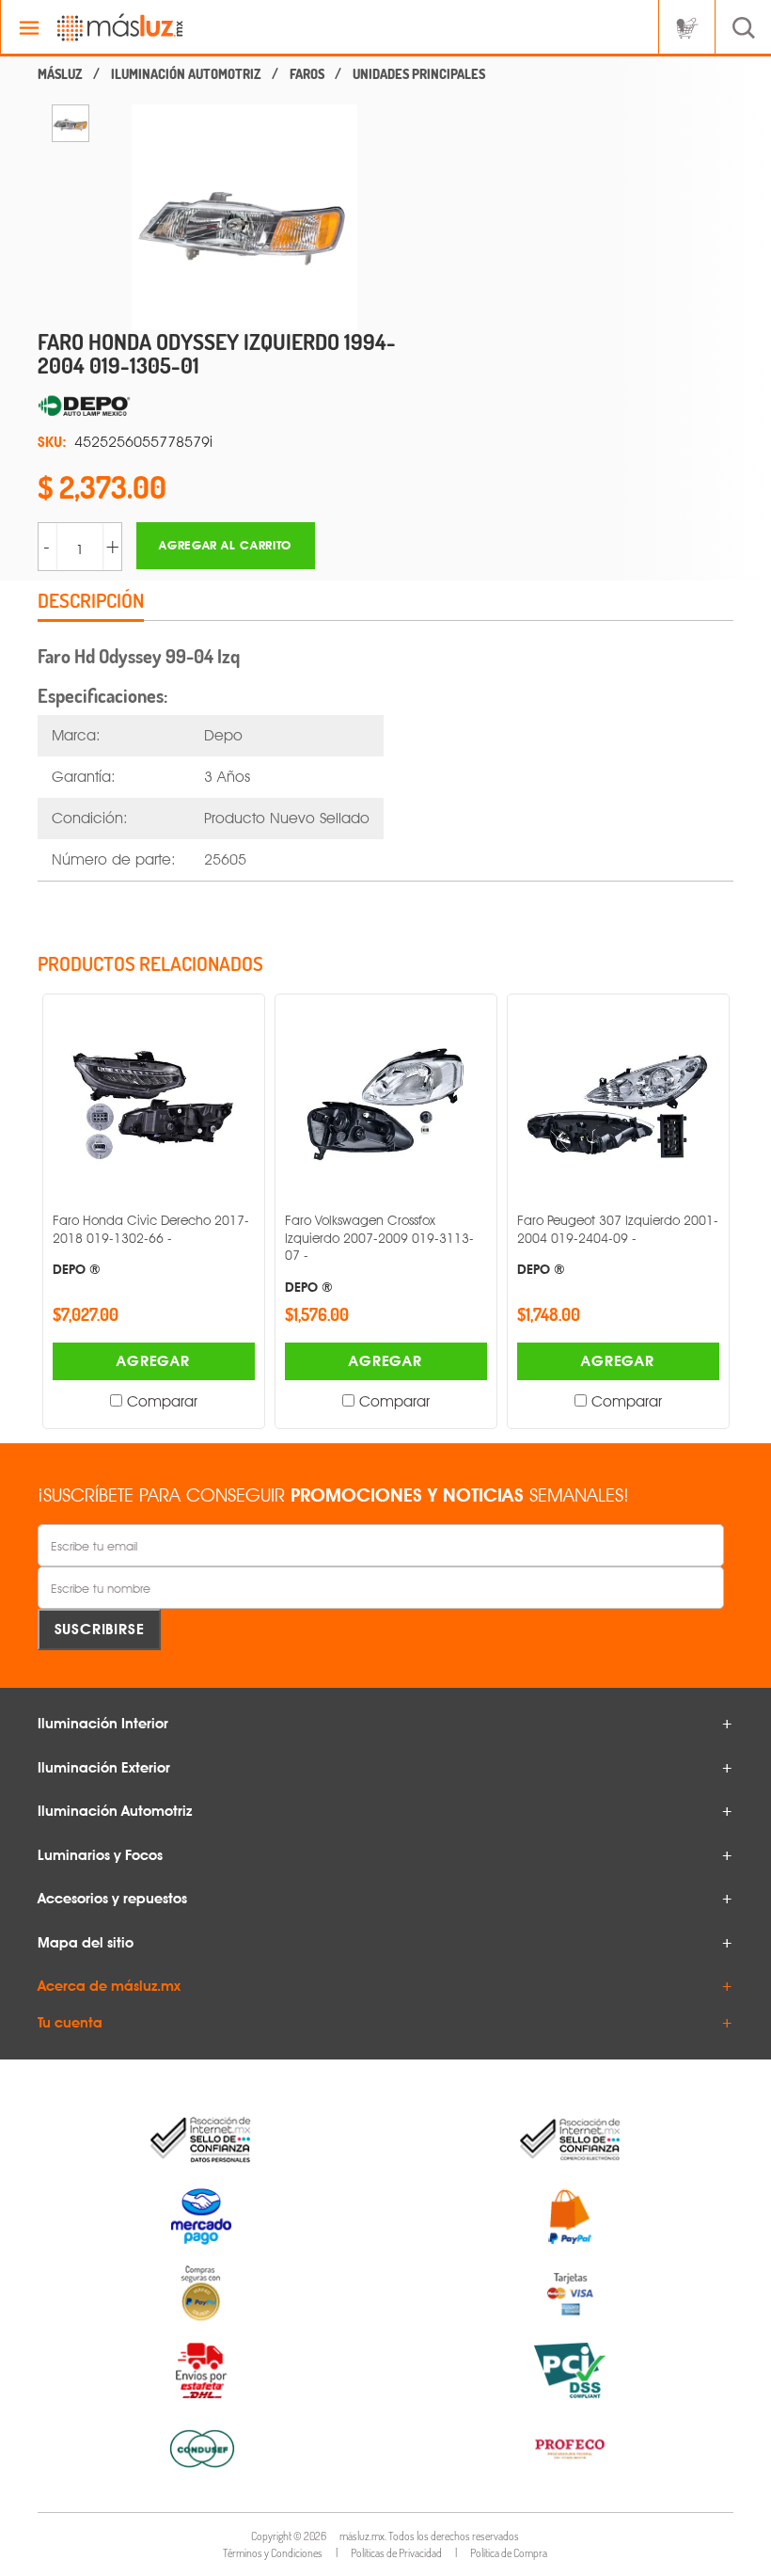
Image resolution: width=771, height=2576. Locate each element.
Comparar (162, 1401)
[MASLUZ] (60, 74)
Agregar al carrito (225, 545)
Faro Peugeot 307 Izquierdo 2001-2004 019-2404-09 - (618, 1244)
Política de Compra (509, 2553)
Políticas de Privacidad (396, 2553)
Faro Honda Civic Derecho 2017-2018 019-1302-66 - (151, 1244)
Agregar (153, 1361)
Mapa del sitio (86, 1943)
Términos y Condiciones (273, 2553)
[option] (71, 123)
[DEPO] (226, 406)
